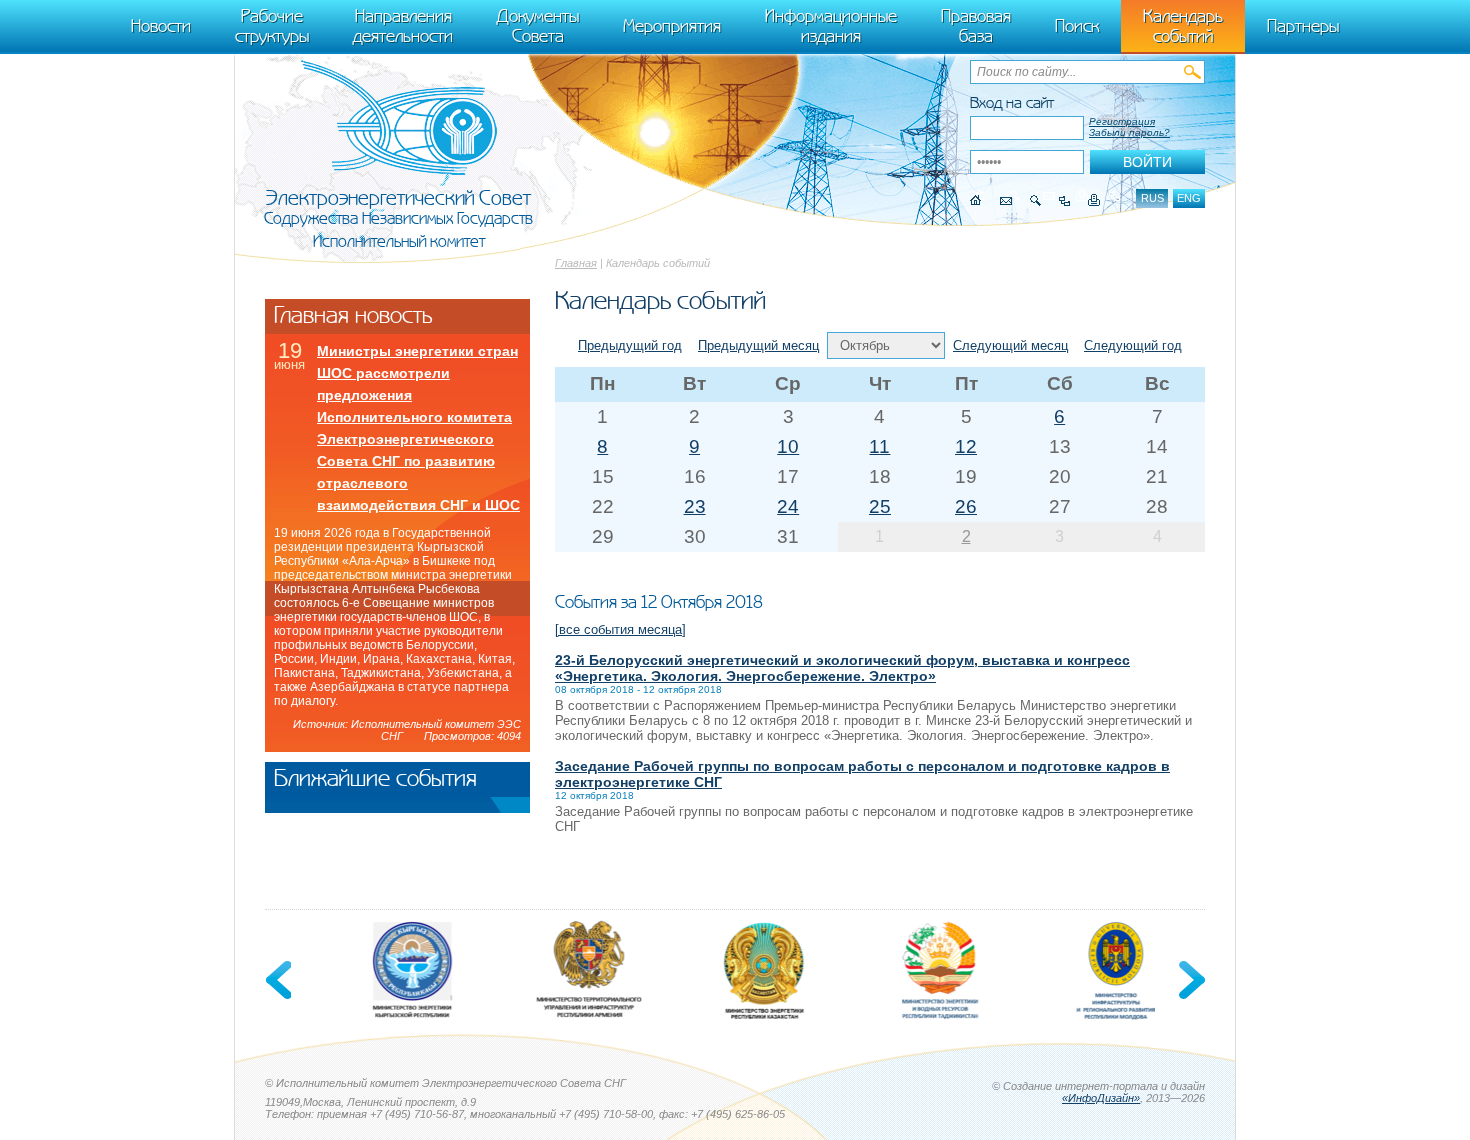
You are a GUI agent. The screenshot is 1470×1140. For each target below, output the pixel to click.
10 (788, 446)
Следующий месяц (1010, 345)
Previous (280, 980)
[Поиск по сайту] (1035, 200)
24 (788, 506)
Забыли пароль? (1129, 132)
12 (966, 446)
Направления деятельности (403, 26)
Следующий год (1133, 345)
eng (1189, 198)
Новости (161, 26)
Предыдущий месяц (758, 345)
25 (880, 506)
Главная (576, 263)
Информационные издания (831, 26)
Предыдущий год (630, 345)
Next (1190, 980)
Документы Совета (538, 26)
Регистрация (1122, 121)
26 (966, 506)
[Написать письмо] (1006, 200)
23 (695, 506)
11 (879, 446)
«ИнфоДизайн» (1101, 1098)
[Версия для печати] (1094, 200)
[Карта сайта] (1064, 200)
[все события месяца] (620, 629)
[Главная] (976, 200)
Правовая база (976, 26)
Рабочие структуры (272, 26)
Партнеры (1303, 26)
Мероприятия (672, 26)
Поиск (1077, 26)
